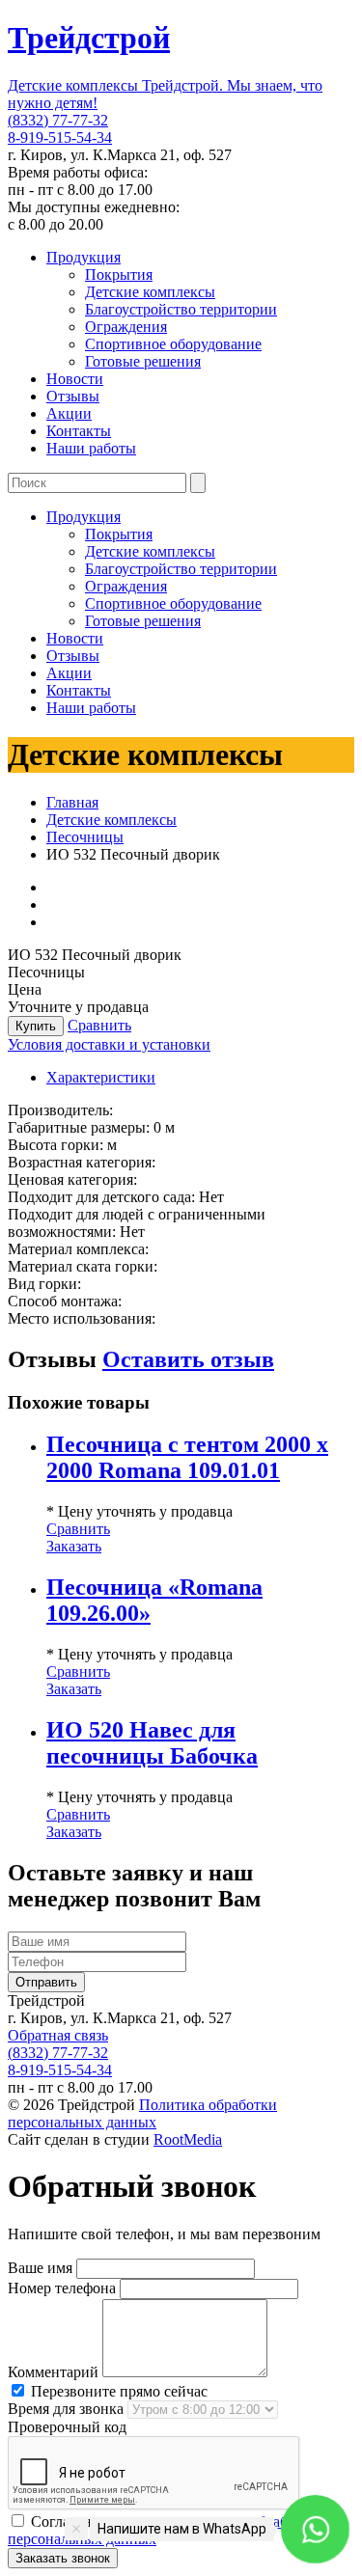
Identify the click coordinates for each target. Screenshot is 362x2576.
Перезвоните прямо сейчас (117, 2391)
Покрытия (119, 274)
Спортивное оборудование (173, 344)
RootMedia (188, 2139)
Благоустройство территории (181, 309)
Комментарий (53, 2372)
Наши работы (91, 448)
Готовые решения (143, 361)
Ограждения (126, 327)
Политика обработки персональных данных (142, 2113)
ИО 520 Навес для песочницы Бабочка (152, 1743)
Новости (75, 379)
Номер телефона (62, 2288)
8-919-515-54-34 (60, 137)
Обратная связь (58, 2035)
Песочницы (85, 837)
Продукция (84, 257)
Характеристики (101, 1077)
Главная (72, 802)
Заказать (74, 1546)
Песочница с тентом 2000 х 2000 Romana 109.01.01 (187, 1457)
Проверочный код (67, 2427)
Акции (69, 413)
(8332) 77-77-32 (58, 120)
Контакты (79, 431)
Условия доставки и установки (109, 1044)
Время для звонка (66, 2409)
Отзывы (73, 396)
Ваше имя (40, 2268)
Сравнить (99, 1025)
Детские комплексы (150, 292)
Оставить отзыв (188, 1359)
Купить (36, 1026)
